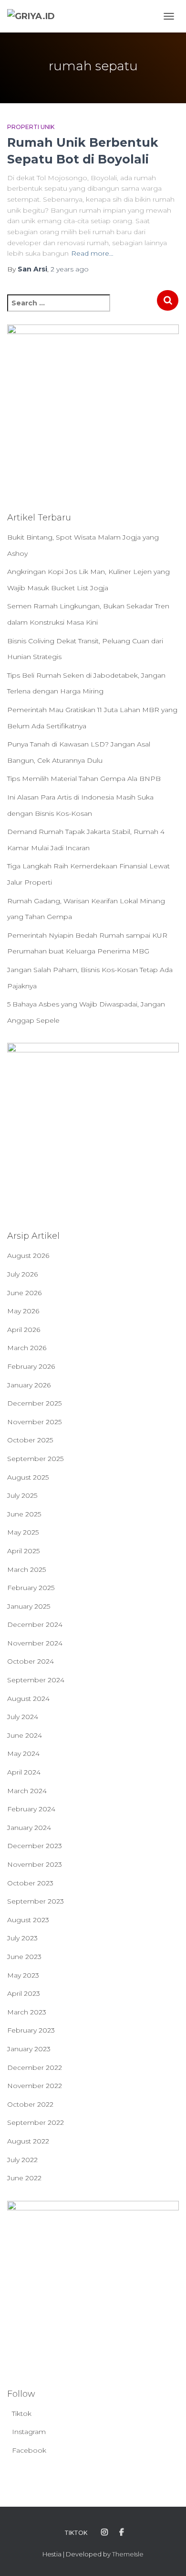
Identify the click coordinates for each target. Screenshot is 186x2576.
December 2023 (35, 1846)
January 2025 (29, 1606)
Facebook (29, 2450)
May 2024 (23, 1753)
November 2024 (35, 1643)
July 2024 (23, 1717)
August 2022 (28, 2141)
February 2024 (31, 1809)
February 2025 (31, 1588)
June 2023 (24, 1957)
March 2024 (27, 1791)
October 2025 (30, 1440)
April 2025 (23, 1551)
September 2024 (36, 1680)
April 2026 (24, 1330)
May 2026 (23, 1311)
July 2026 (22, 1274)
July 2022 (22, 2160)
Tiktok (22, 2414)
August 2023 (28, 1920)
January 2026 (29, 1385)
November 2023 (35, 1864)
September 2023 (36, 1901)
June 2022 (24, 2178)
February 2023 (31, 2030)
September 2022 (36, 2122)
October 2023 (30, 1883)
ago (70, 269)
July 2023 (22, 1938)
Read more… (92, 253)
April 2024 (24, 1772)
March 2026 (27, 1348)
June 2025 (24, 1514)
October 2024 (31, 1661)
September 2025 (35, 1459)
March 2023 (27, 2012)
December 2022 (35, 2067)
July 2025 (22, 1495)
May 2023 (23, 1975)
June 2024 (25, 1735)
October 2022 (30, 2104)
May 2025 (23, 1532)
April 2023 (24, 1993)
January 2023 (29, 2049)
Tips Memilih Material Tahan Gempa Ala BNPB (84, 779)
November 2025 (34, 1422)
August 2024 (28, 1699)
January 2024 (29, 1828)
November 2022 (35, 2086)
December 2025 (34, 1403)
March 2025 (26, 1569)
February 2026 (31, 1366)
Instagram (29, 2432)
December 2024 (35, 1624)
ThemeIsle (128, 2554)
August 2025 (28, 1477)
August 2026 (28, 1256)
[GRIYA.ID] (35, 16)
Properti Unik (31, 127)
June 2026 (24, 1293)
